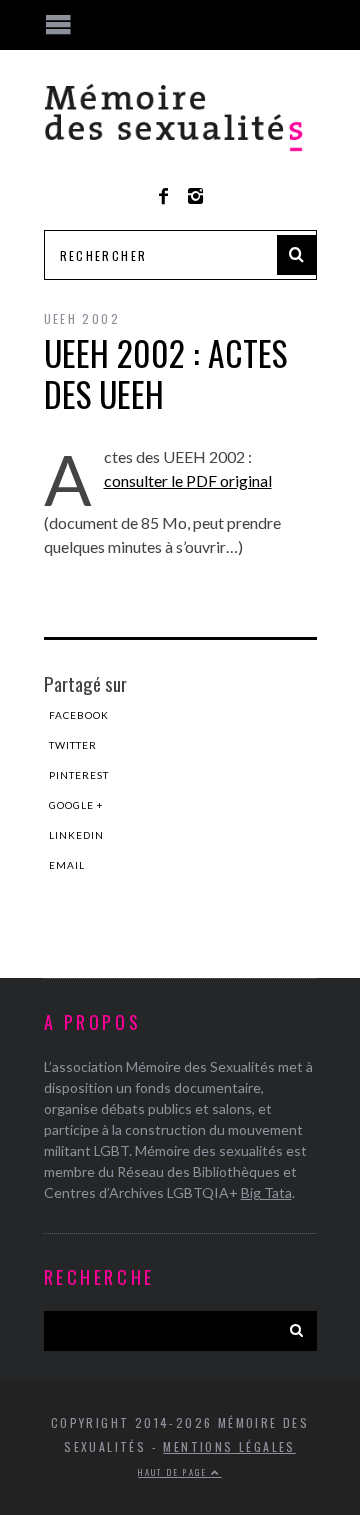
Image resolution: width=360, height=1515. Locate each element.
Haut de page (174, 1472)
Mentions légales (229, 1446)
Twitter (73, 745)
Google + (76, 805)
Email (67, 865)
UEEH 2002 (82, 318)
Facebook (79, 715)
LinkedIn (76, 835)
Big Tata (266, 1192)
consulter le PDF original (188, 480)
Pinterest (79, 775)
